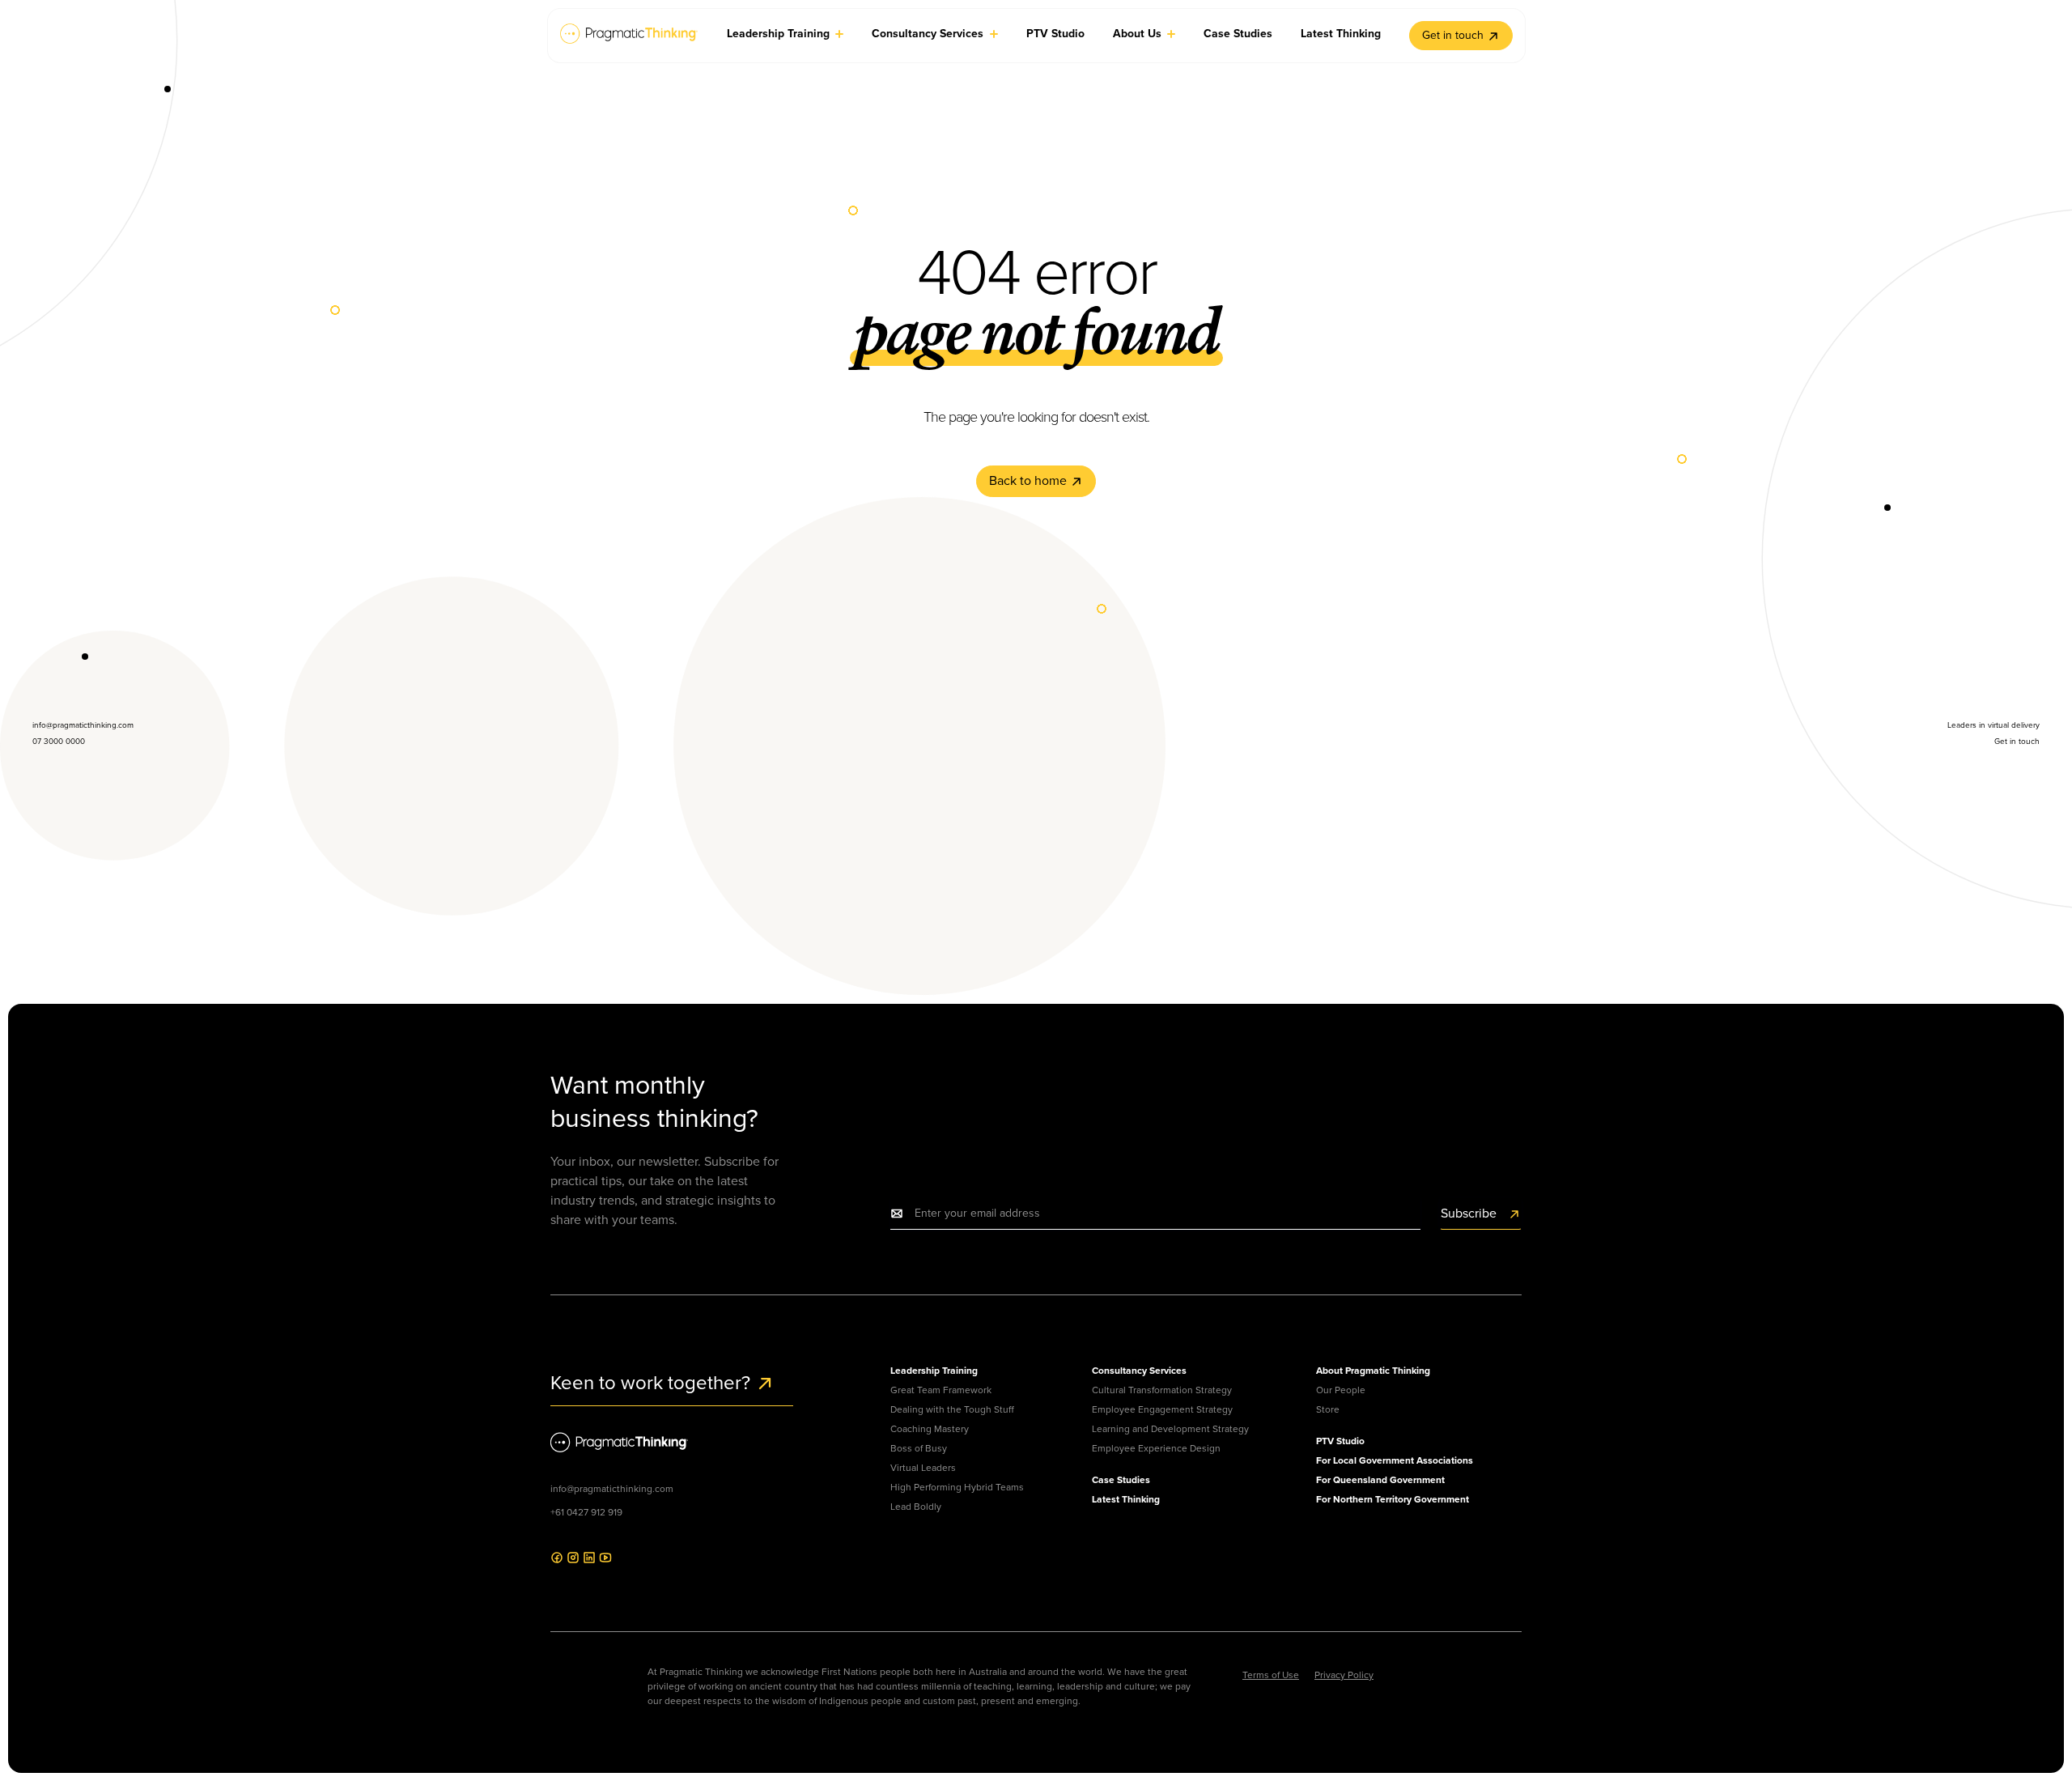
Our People (1341, 1390)
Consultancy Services (1139, 1371)
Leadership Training (934, 1371)
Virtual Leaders (923, 1468)
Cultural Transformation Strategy (1162, 1390)
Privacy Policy (1344, 1675)
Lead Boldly (916, 1507)
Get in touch (1453, 35)
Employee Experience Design (1156, 1448)
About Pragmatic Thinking (1373, 1371)
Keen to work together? (653, 1383)
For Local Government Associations (1395, 1460)
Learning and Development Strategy (1170, 1429)
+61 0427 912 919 (586, 1512)
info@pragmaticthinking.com (612, 1489)
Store (1328, 1409)
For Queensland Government (1380, 1480)
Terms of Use (1271, 1675)
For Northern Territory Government (1393, 1499)
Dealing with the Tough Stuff (952, 1409)
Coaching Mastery (930, 1429)
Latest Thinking (1126, 1499)
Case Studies (1121, 1480)
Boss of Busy (919, 1448)
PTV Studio (1340, 1441)
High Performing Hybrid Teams (957, 1487)
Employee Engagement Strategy (1162, 1409)
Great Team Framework (941, 1390)
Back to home (1030, 480)
